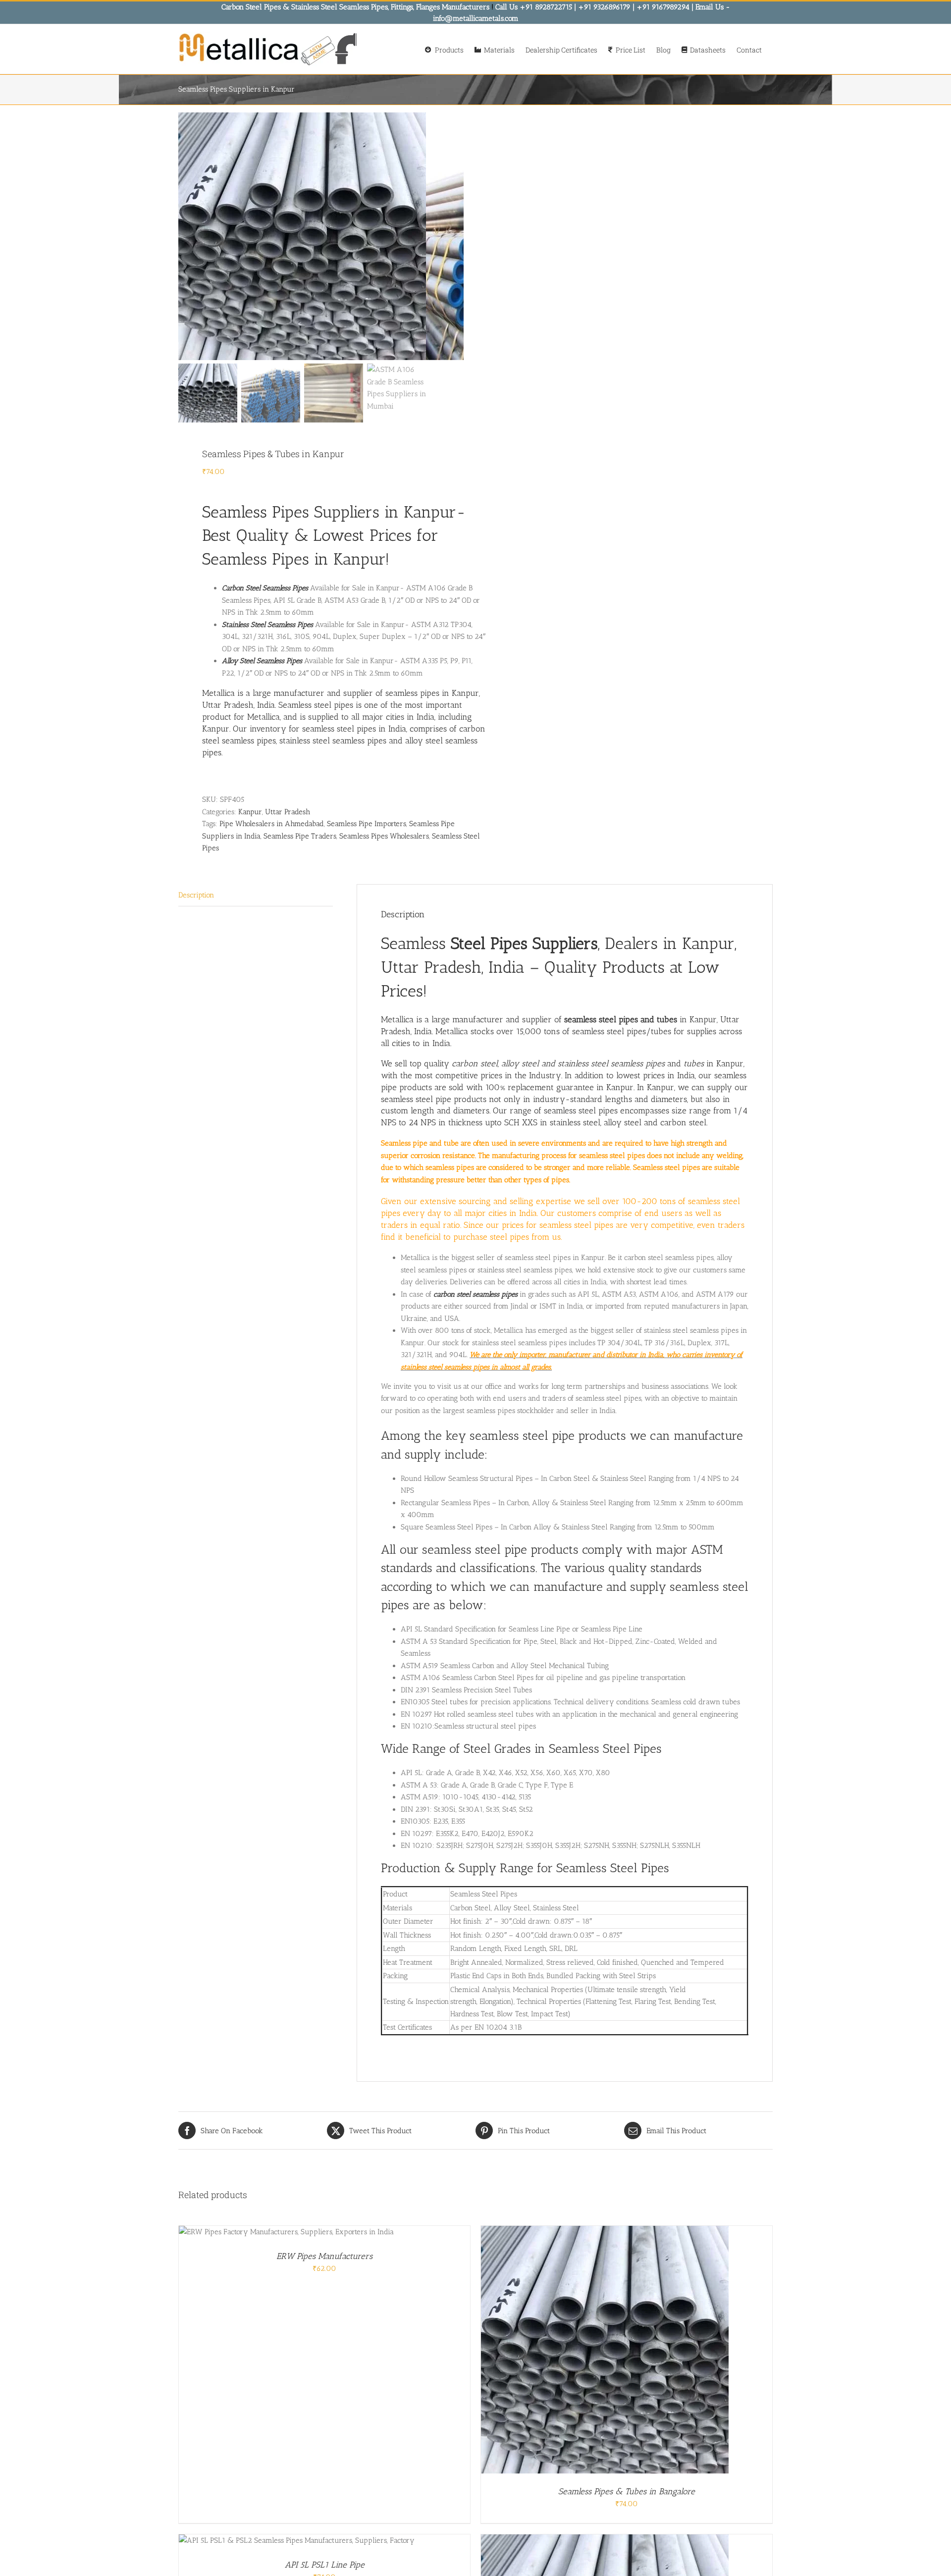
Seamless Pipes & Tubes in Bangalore (627, 2491)
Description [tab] (196, 895)
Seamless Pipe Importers (367, 824)
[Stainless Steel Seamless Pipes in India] (302, 236)
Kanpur (250, 812)
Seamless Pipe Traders (300, 836)
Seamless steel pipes (316, 705)
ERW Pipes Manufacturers (324, 2256)
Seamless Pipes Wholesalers (384, 836)
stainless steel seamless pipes (333, 740)
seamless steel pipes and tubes (621, 1019)
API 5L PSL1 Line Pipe (325, 2565)
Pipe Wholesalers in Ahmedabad (272, 824)
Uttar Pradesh (288, 812)
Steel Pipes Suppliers (524, 943)
